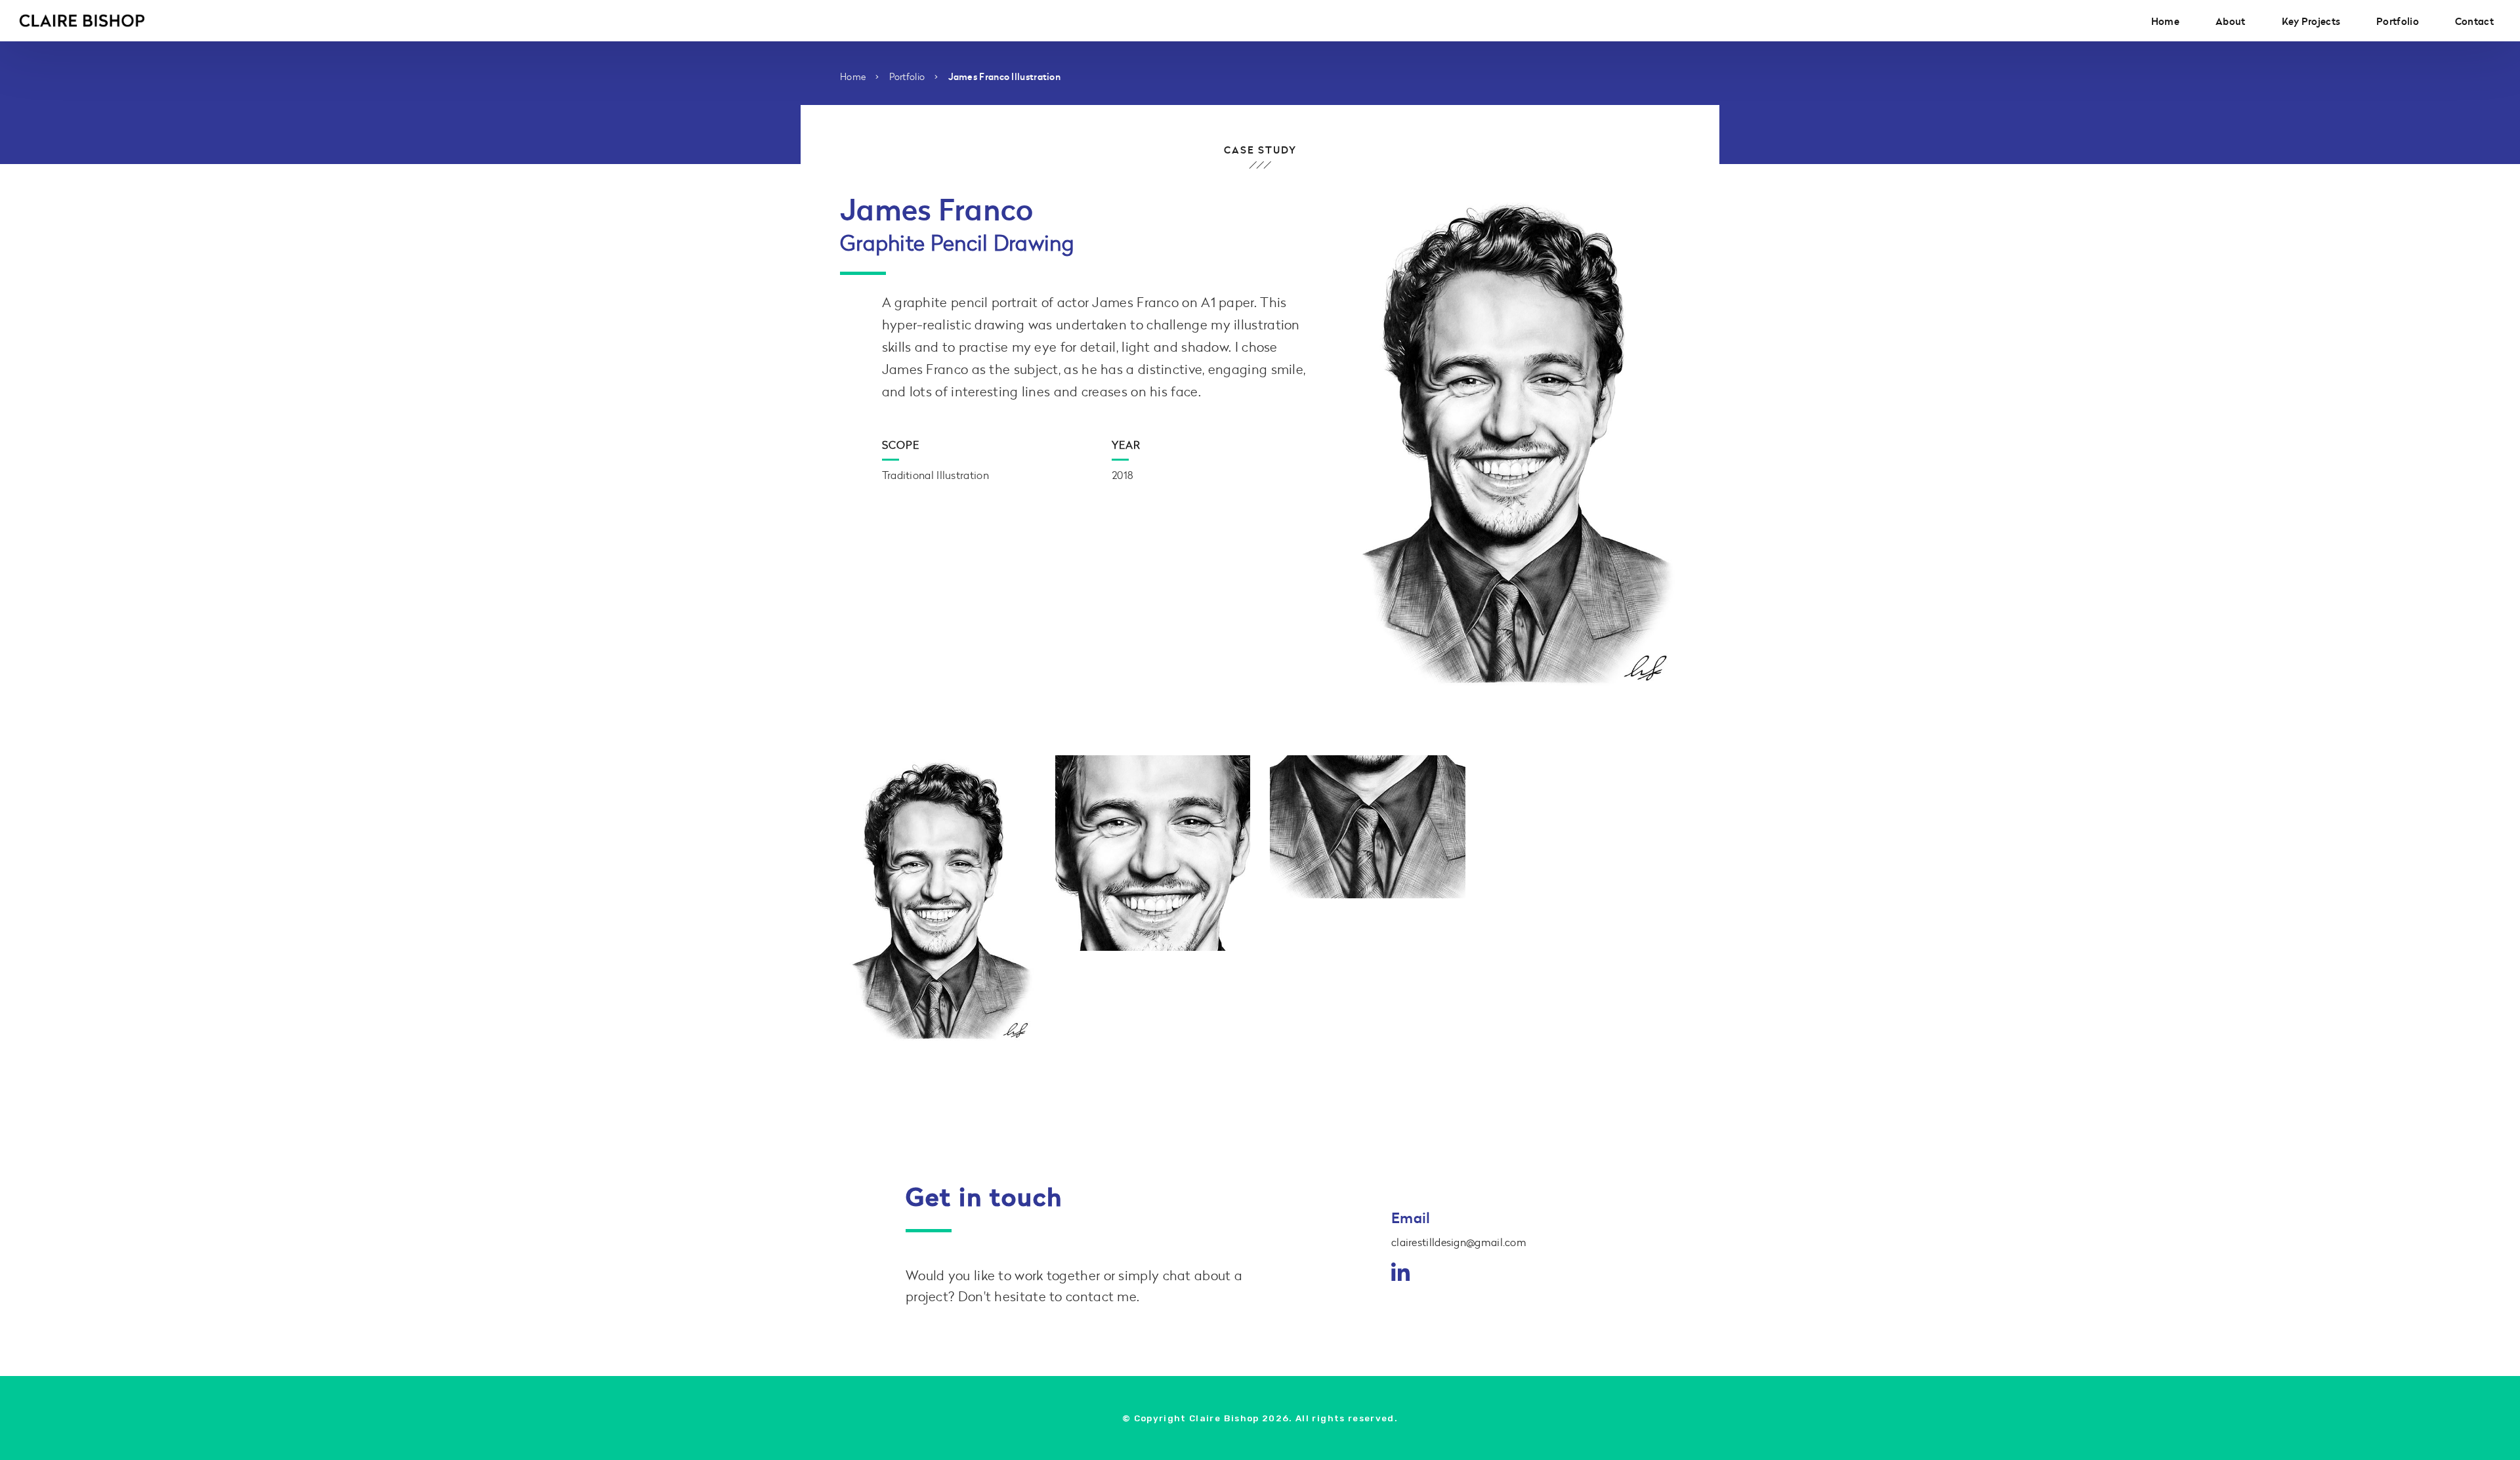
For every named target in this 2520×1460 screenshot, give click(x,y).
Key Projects (2311, 21)
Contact (2474, 21)
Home (2165, 21)
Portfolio (2398, 21)
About (2231, 21)
